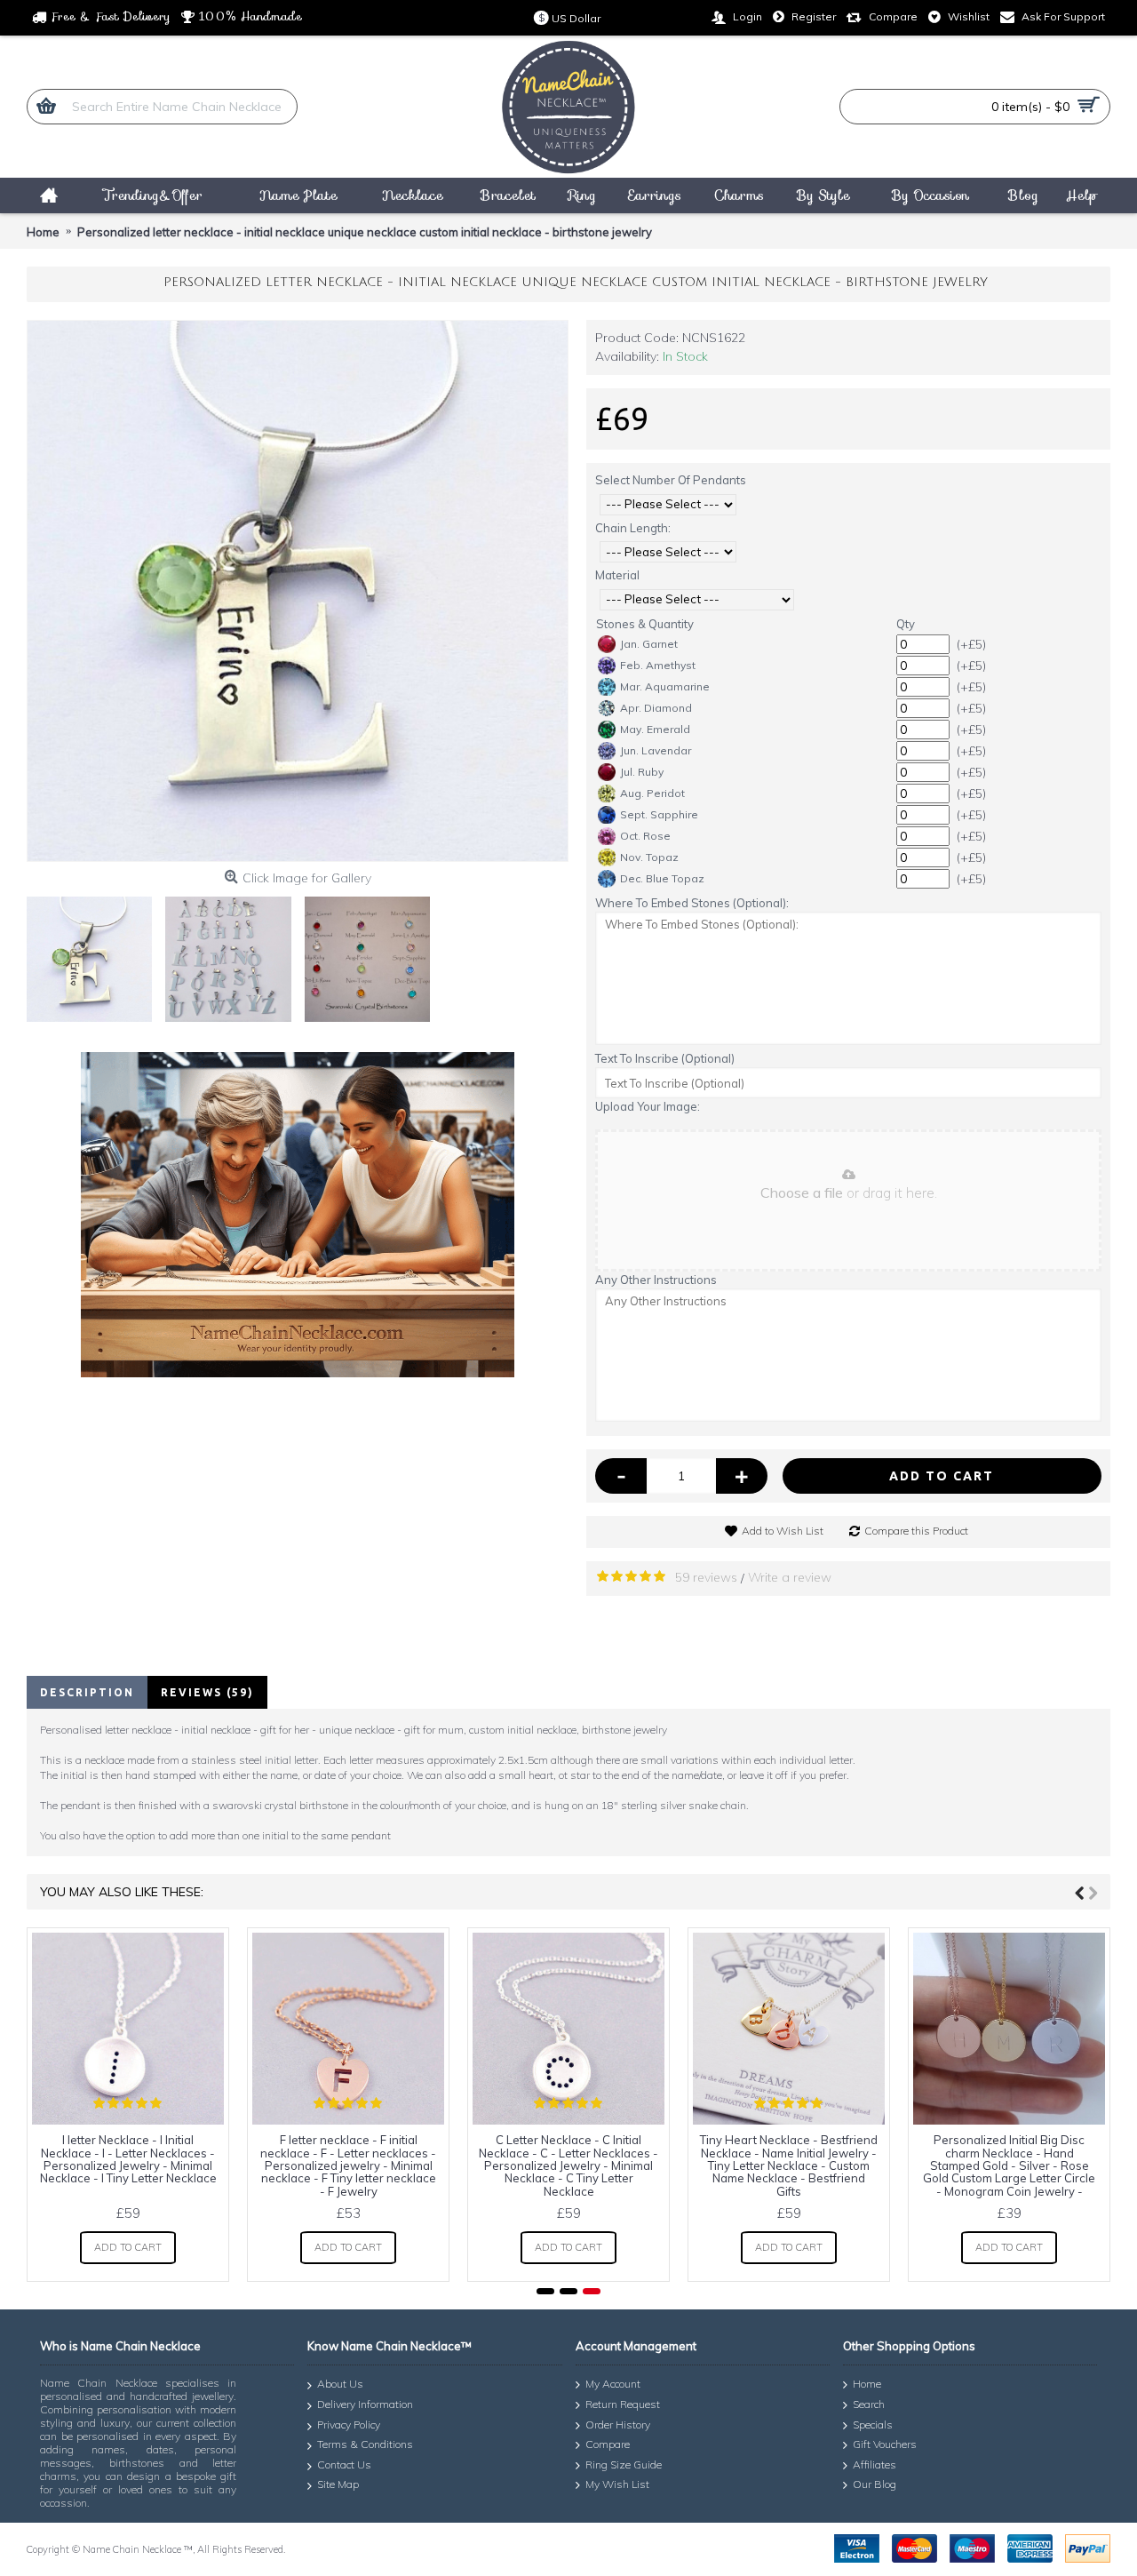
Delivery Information (365, 2404)
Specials (873, 2424)
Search (869, 2404)
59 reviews (706, 1577)
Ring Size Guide (624, 2464)
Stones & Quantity (645, 624)
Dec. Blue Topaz (662, 878)
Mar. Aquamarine (665, 686)
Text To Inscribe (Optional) (665, 1058)
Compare (608, 2444)
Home (867, 2385)
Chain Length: (633, 528)
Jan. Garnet (649, 644)
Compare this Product (916, 1531)
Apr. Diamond (656, 708)
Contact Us (344, 2464)
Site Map (338, 2485)
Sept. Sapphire (659, 814)
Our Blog (875, 2485)
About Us (340, 2385)
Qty (906, 624)
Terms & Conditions (365, 2444)
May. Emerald (655, 729)
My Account (613, 2385)
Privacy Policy (349, 2424)
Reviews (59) (207, 1692)
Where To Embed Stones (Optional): (692, 903)
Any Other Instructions (656, 1280)
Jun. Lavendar (656, 750)
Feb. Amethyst (658, 665)
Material (617, 575)
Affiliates (875, 2464)
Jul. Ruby (642, 772)
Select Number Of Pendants (671, 480)
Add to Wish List (783, 1531)
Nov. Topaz (649, 857)
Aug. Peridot (652, 793)
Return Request (623, 2404)
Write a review (790, 1577)
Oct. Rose (645, 836)
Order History (618, 2424)
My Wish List (617, 2485)
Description (87, 1692)
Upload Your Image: (648, 1106)
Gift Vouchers (885, 2444)
